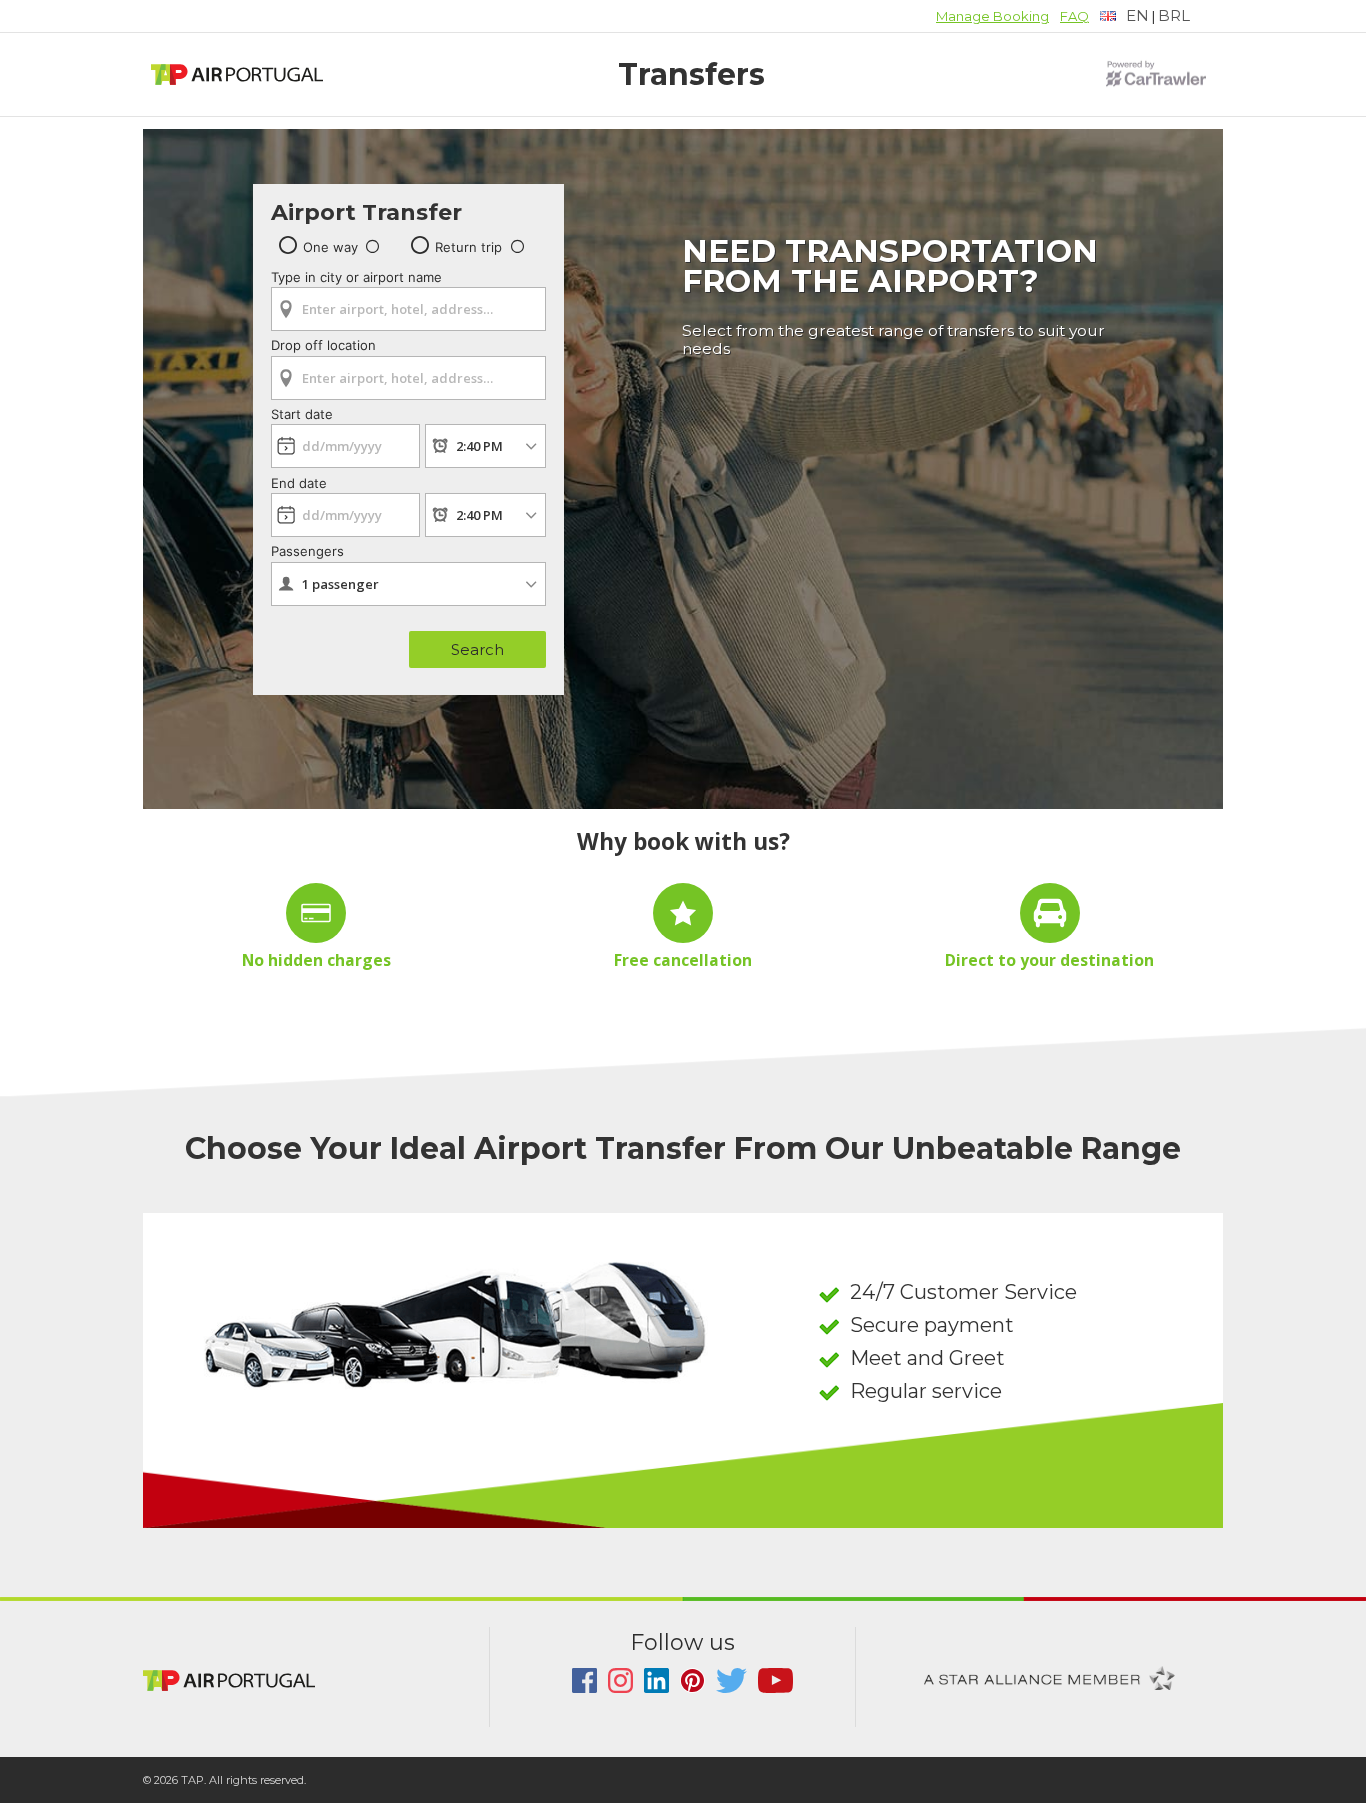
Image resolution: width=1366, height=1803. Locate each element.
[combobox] (408, 302)
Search (477, 649)
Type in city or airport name (356, 277)
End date (299, 483)
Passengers (307, 551)
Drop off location (323, 345)
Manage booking (992, 16)
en (1137, 15)
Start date (302, 414)
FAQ (1074, 16)
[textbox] (1124, 16)
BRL (1174, 15)
